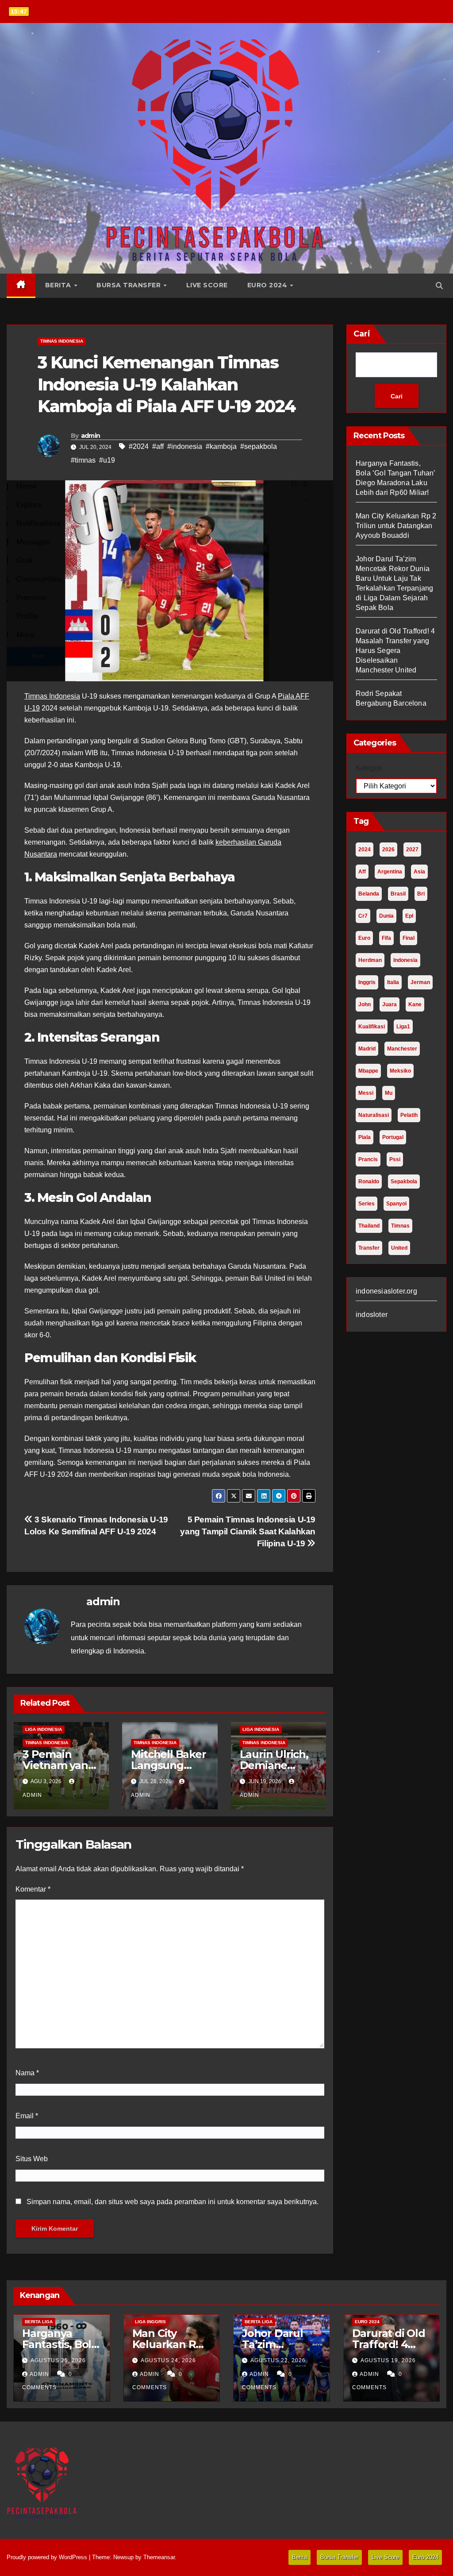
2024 (365, 850)
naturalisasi (374, 1115)
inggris (367, 982)
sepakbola (404, 1182)
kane (415, 1004)
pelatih (409, 1115)
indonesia (405, 960)
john (365, 1004)
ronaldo (369, 1182)
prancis (368, 1159)
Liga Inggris (150, 2322)
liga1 (403, 1027)
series (367, 1204)
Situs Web (32, 2159)
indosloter (372, 1315)
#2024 (139, 446)
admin (91, 436)
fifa (386, 938)
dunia (386, 916)
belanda (369, 894)
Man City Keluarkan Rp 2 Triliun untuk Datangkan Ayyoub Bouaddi (396, 526)
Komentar (33, 1889)
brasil (398, 894)
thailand (369, 1226)
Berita (59, 285)
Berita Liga (39, 2322)
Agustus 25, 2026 (58, 2360)
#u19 (107, 460)
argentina (390, 872)
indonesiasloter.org (386, 1291)
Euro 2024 (268, 285)
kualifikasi (372, 1027)
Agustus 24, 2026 (168, 2360)
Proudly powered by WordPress (48, 2557)
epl (409, 916)
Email (27, 2116)
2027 (412, 850)
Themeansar (159, 2557)
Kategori (369, 768)
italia (393, 982)
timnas (400, 1226)
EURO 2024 (367, 2322)
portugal (393, 1137)
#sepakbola (259, 446)
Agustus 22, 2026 (278, 2360)
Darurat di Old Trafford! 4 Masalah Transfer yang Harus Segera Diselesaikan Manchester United (395, 651)
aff (362, 872)
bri (421, 894)
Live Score (207, 285)
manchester (402, 1049)
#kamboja (221, 446)
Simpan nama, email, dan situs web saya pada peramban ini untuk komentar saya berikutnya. (173, 2202)
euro (364, 938)
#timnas (83, 460)
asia (419, 872)
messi (366, 1093)
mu (389, 1093)
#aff (158, 446)
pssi (395, 1159)
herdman (370, 960)
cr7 (363, 916)
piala (365, 1137)
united (399, 1248)
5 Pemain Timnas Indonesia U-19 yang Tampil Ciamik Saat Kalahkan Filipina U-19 (248, 1531)
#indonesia (185, 446)
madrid (367, 1049)
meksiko (400, 1071)
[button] (439, 286)
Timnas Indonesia (62, 341)
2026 (388, 850)
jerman (420, 982)
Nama (27, 2073)
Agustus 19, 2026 (388, 2360)
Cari (362, 334)
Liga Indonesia (44, 1729)
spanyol (396, 1204)
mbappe (368, 1071)
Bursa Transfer (130, 285)
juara (390, 1004)
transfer (369, 1248)
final (409, 938)
